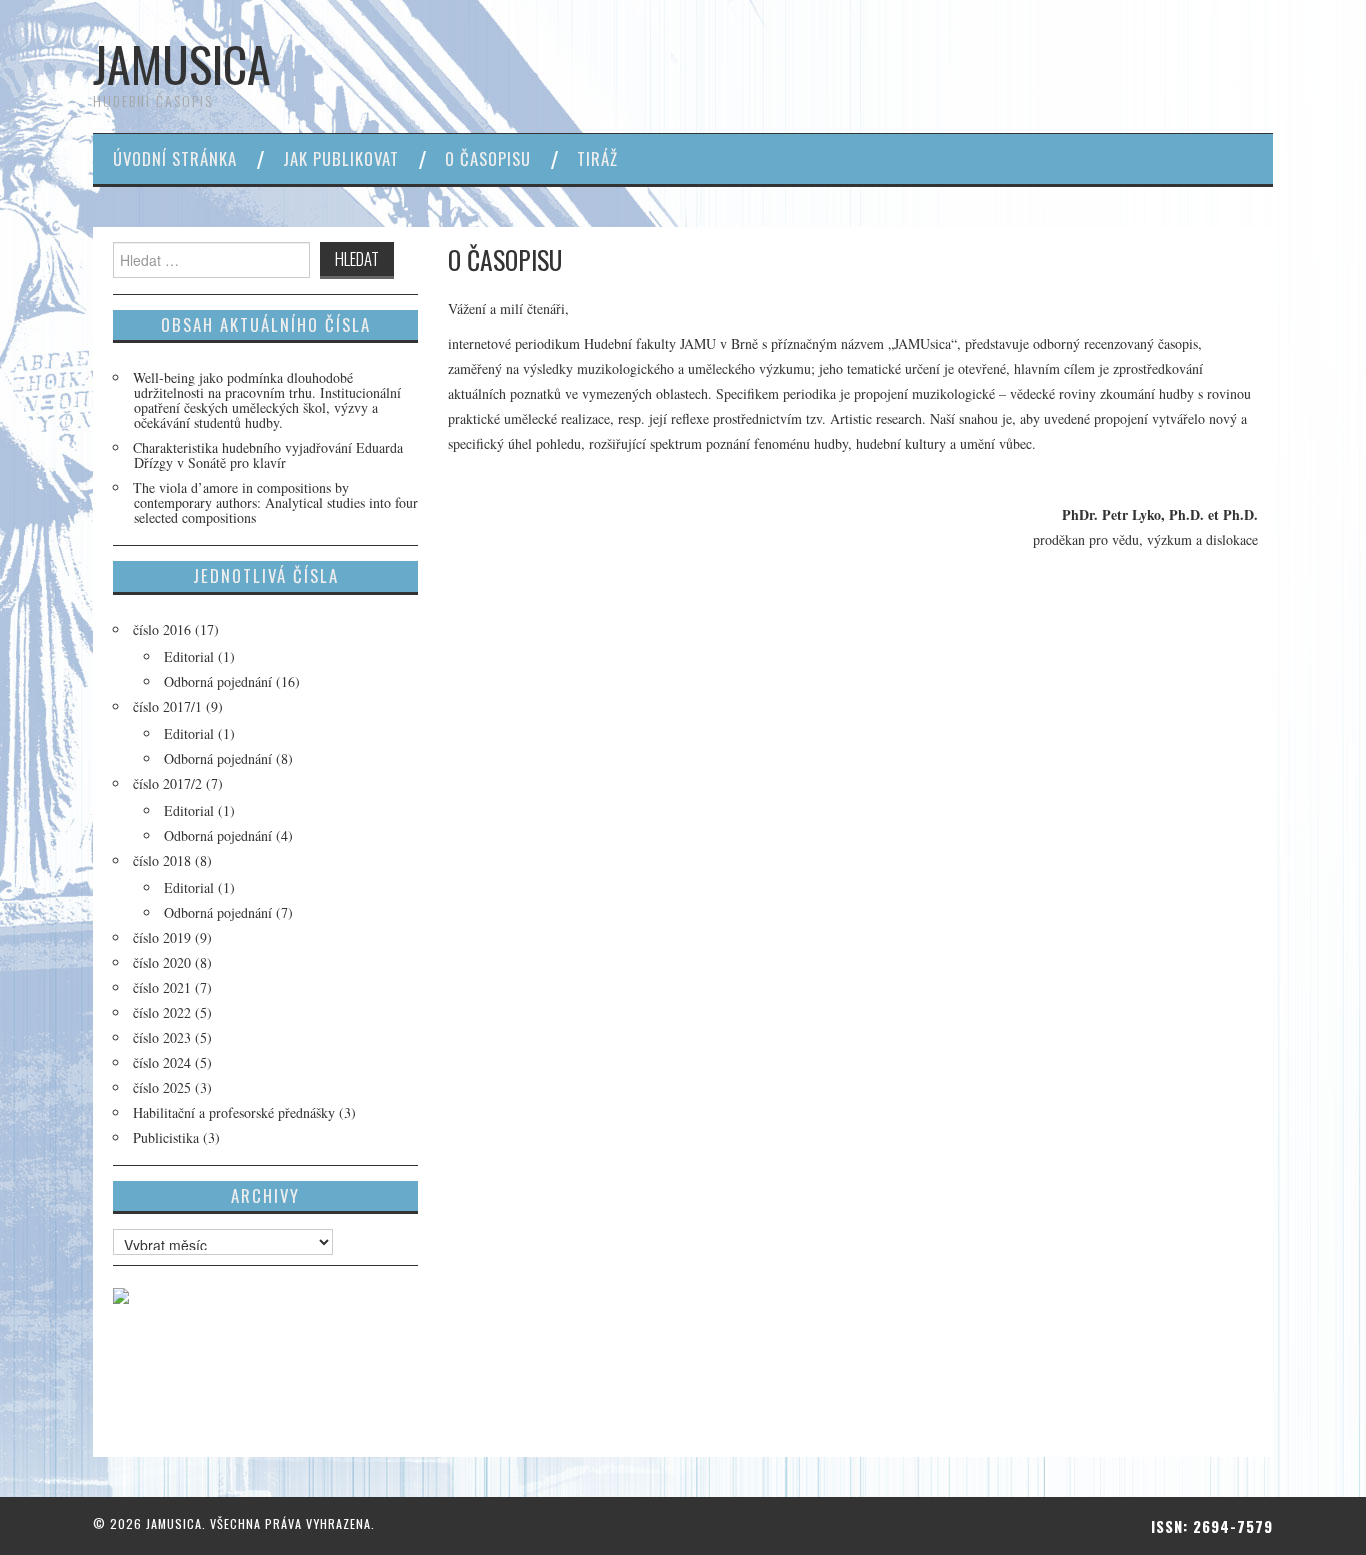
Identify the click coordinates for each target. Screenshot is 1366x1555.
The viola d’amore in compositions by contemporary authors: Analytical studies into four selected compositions (275, 502)
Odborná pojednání (218, 681)
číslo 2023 (162, 1037)
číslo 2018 (162, 860)
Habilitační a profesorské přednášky (234, 1112)
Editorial (189, 656)
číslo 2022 (162, 1012)
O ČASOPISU (488, 158)
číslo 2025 (162, 1087)
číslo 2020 (162, 962)
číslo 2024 (162, 1062)
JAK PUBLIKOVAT (341, 158)
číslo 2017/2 (167, 783)
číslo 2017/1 (167, 706)
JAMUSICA (182, 63)
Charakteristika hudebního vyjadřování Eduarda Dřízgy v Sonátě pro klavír (268, 455)
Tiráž (597, 158)
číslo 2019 (162, 937)
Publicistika (166, 1137)
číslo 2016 (162, 629)
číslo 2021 (162, 987)
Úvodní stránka (175, 158)
